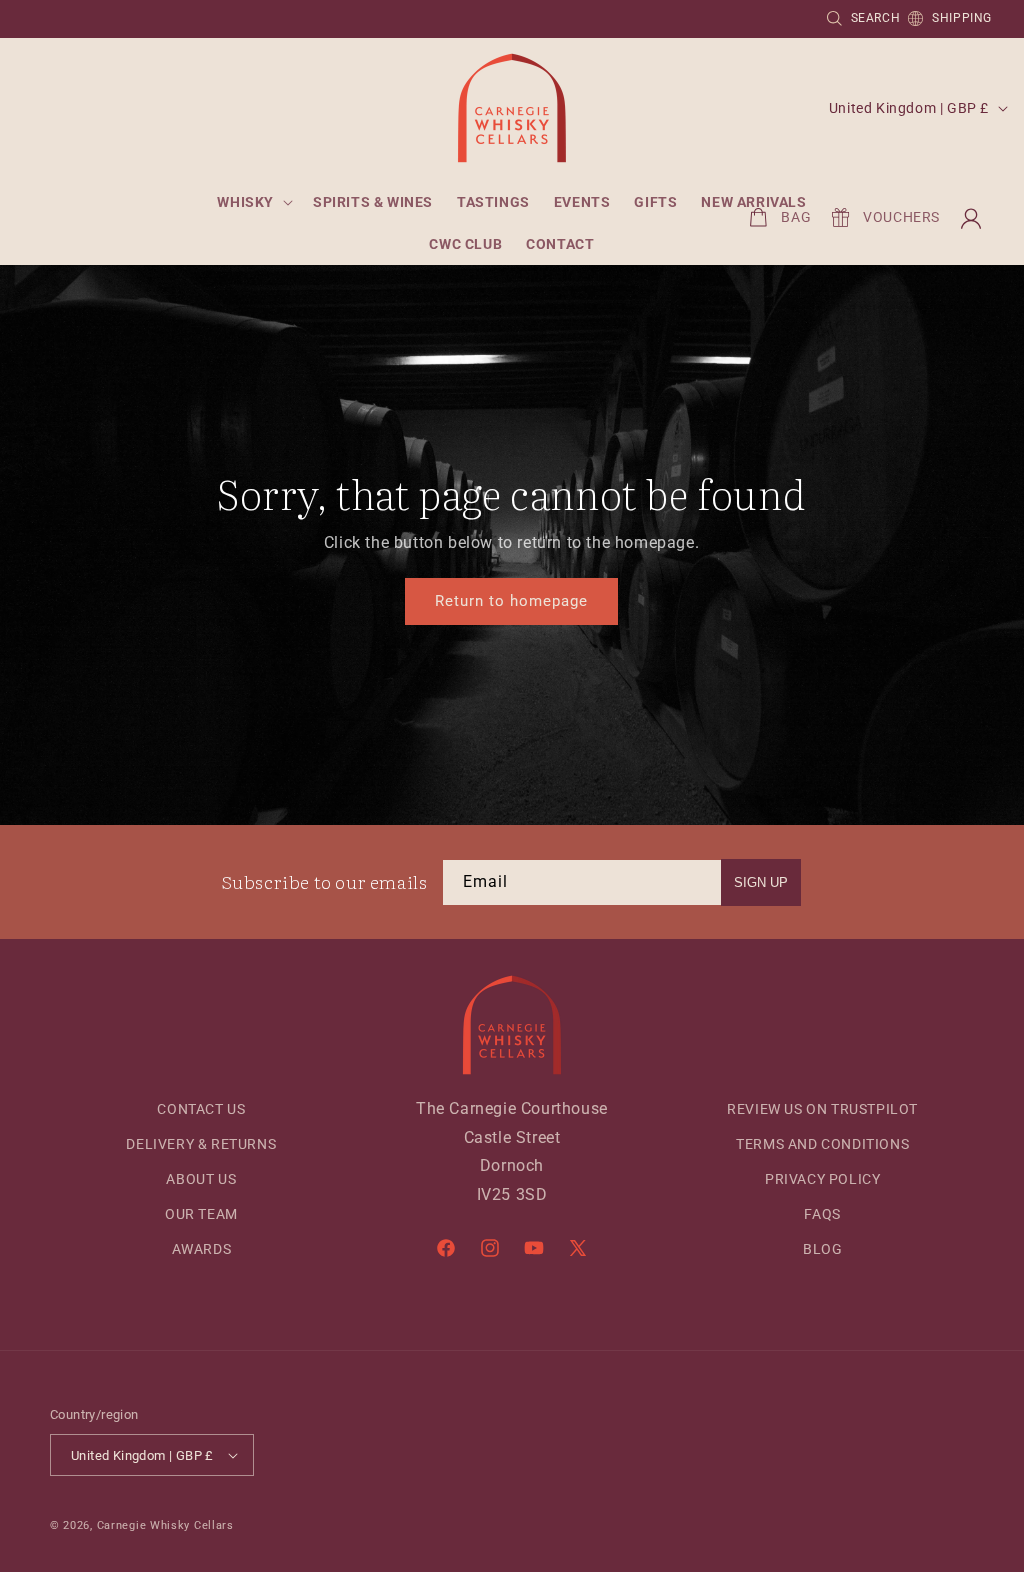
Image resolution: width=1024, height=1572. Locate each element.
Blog (822, 1249)
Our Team (201, 1214)
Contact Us (201, 1109)
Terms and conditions (822, 1144)
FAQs (822, 1214)
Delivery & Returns (201, 1144)
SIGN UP (761, 882)
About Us (201, 1179)
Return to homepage (511, 601)
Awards (202, 1249)
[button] (253, 202)
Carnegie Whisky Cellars (165, 1525)
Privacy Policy (822, 1179)
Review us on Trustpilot (822, 1109)
